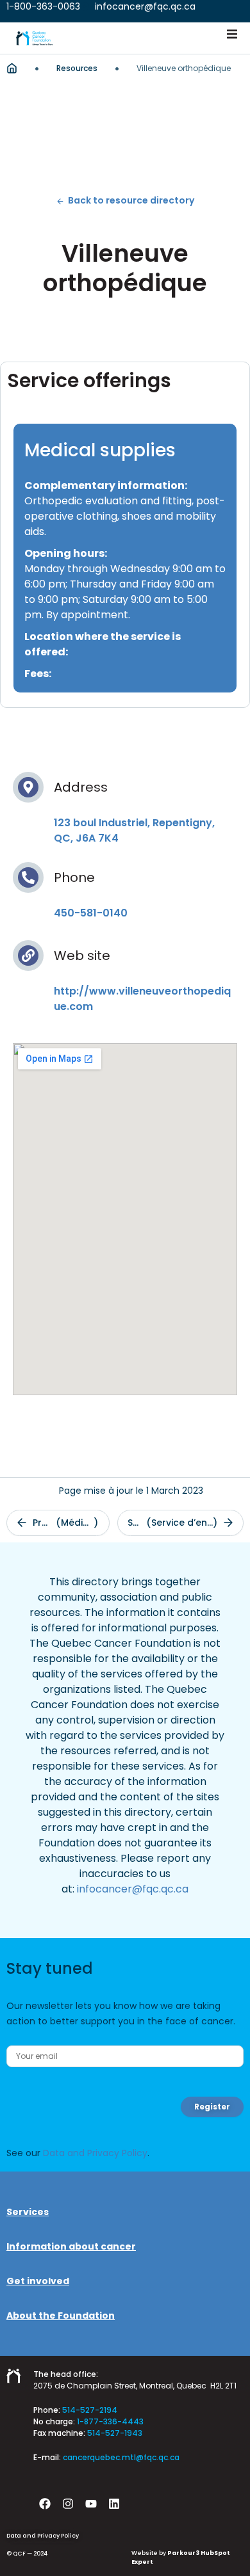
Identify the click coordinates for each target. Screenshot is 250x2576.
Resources (77, 68)
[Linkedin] (114, 2504)
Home (12, 68)
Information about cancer (71, 2246)
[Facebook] (45, 2504)
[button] (232, 34)
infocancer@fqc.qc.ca (133, 1889)
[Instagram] (68, 2504)
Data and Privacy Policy (95, 2153)
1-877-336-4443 (110, 2421)
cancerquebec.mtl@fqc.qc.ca (121, 2457)
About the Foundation (61, 2316)
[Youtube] (91, 2504)
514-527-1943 (115, 2433)
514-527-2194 (90, 2410)
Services (28, 2212)
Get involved (38, 2281)
